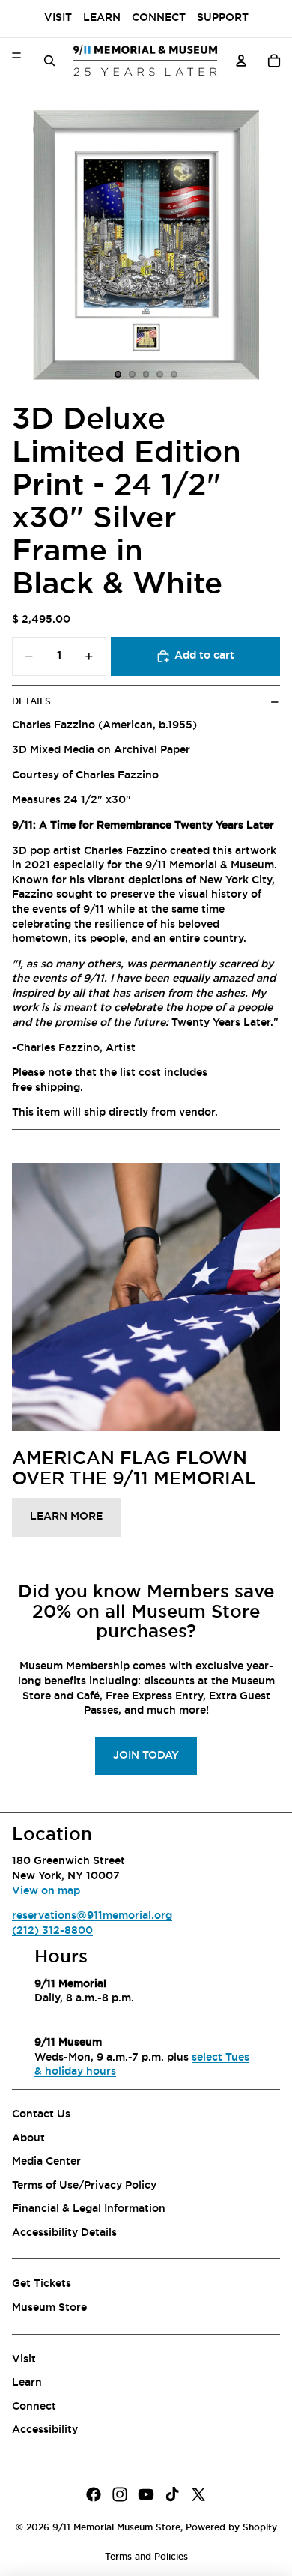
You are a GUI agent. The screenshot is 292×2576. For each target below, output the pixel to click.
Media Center (46, 2162)
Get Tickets (42, 2285)
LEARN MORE (66, 1517)
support (223, 18)
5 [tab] (174, 375)
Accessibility (45, 2431)
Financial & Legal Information (89, 2209)
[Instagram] (120, 2494)
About (28, 2138)
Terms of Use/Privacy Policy (84, 2186)
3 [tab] (146, 375)
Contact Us (41, 2114)
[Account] (241, 61)
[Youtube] (146, 2494)
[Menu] (16, 55)
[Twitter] (198, 2494)
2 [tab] (132, 375)
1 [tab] (118, 375)
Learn (102, 18)
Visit (58, 18)
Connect (159, 18)
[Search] (49, 61)
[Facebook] (94, 2494)
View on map (46, 1891)
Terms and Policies (146, 2557)
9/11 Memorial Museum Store (116, 2527)
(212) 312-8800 (52, 1931)
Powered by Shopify (231, 2527)
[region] (146, 245)
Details (31, 701)
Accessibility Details (64, 2233)
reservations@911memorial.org (92, 1916)
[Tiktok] (172, 2494)
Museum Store (49, 2308)
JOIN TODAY (146, 1756)
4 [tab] (160, 375)
